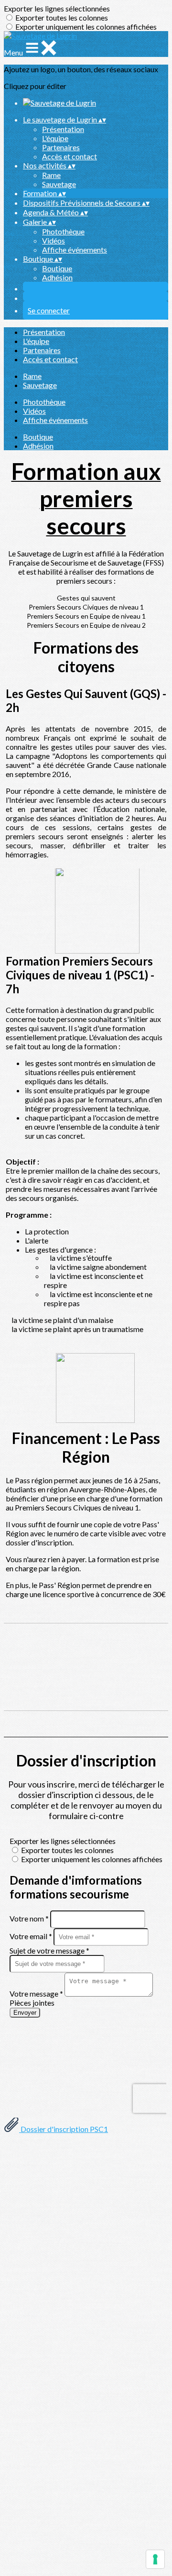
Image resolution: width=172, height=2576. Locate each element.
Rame (51, 175)
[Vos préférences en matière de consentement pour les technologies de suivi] (155, 2559)
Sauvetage (59, 184)
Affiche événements (75, 250)
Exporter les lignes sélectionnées (57, 8)
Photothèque (63, 231)
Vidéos (54, 240)
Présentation (63, 129)
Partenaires (61, 147)
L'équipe (55, 138)
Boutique (57, 268)
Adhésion (57, 277)
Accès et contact (70, 156)
